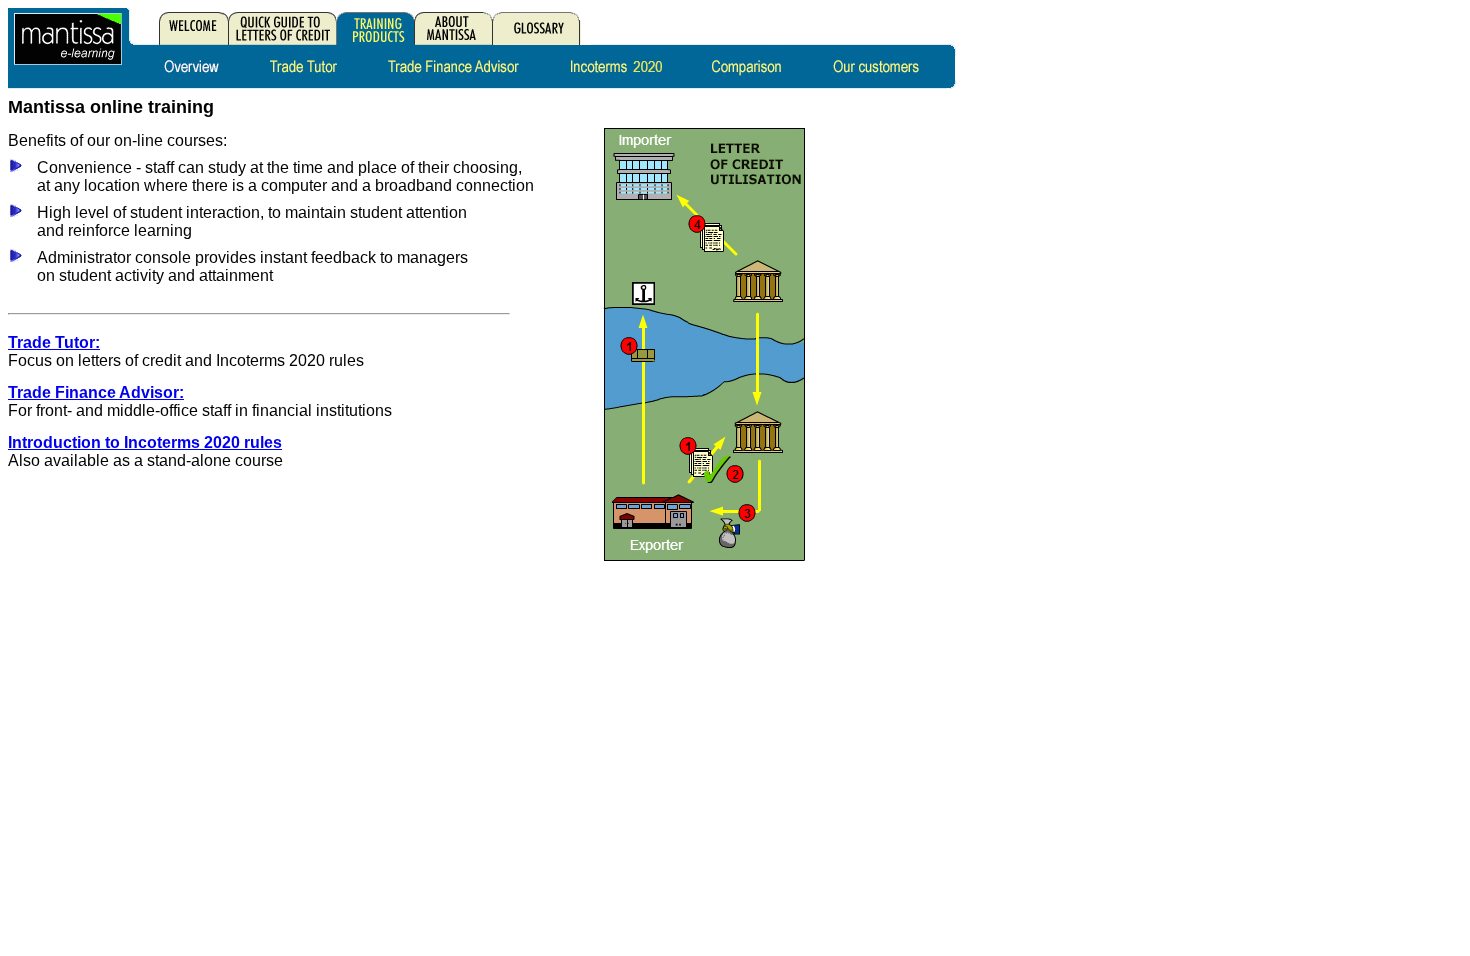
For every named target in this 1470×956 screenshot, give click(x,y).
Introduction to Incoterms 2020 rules (145, 442)
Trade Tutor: (54, 342)
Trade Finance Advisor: (96, 392)
